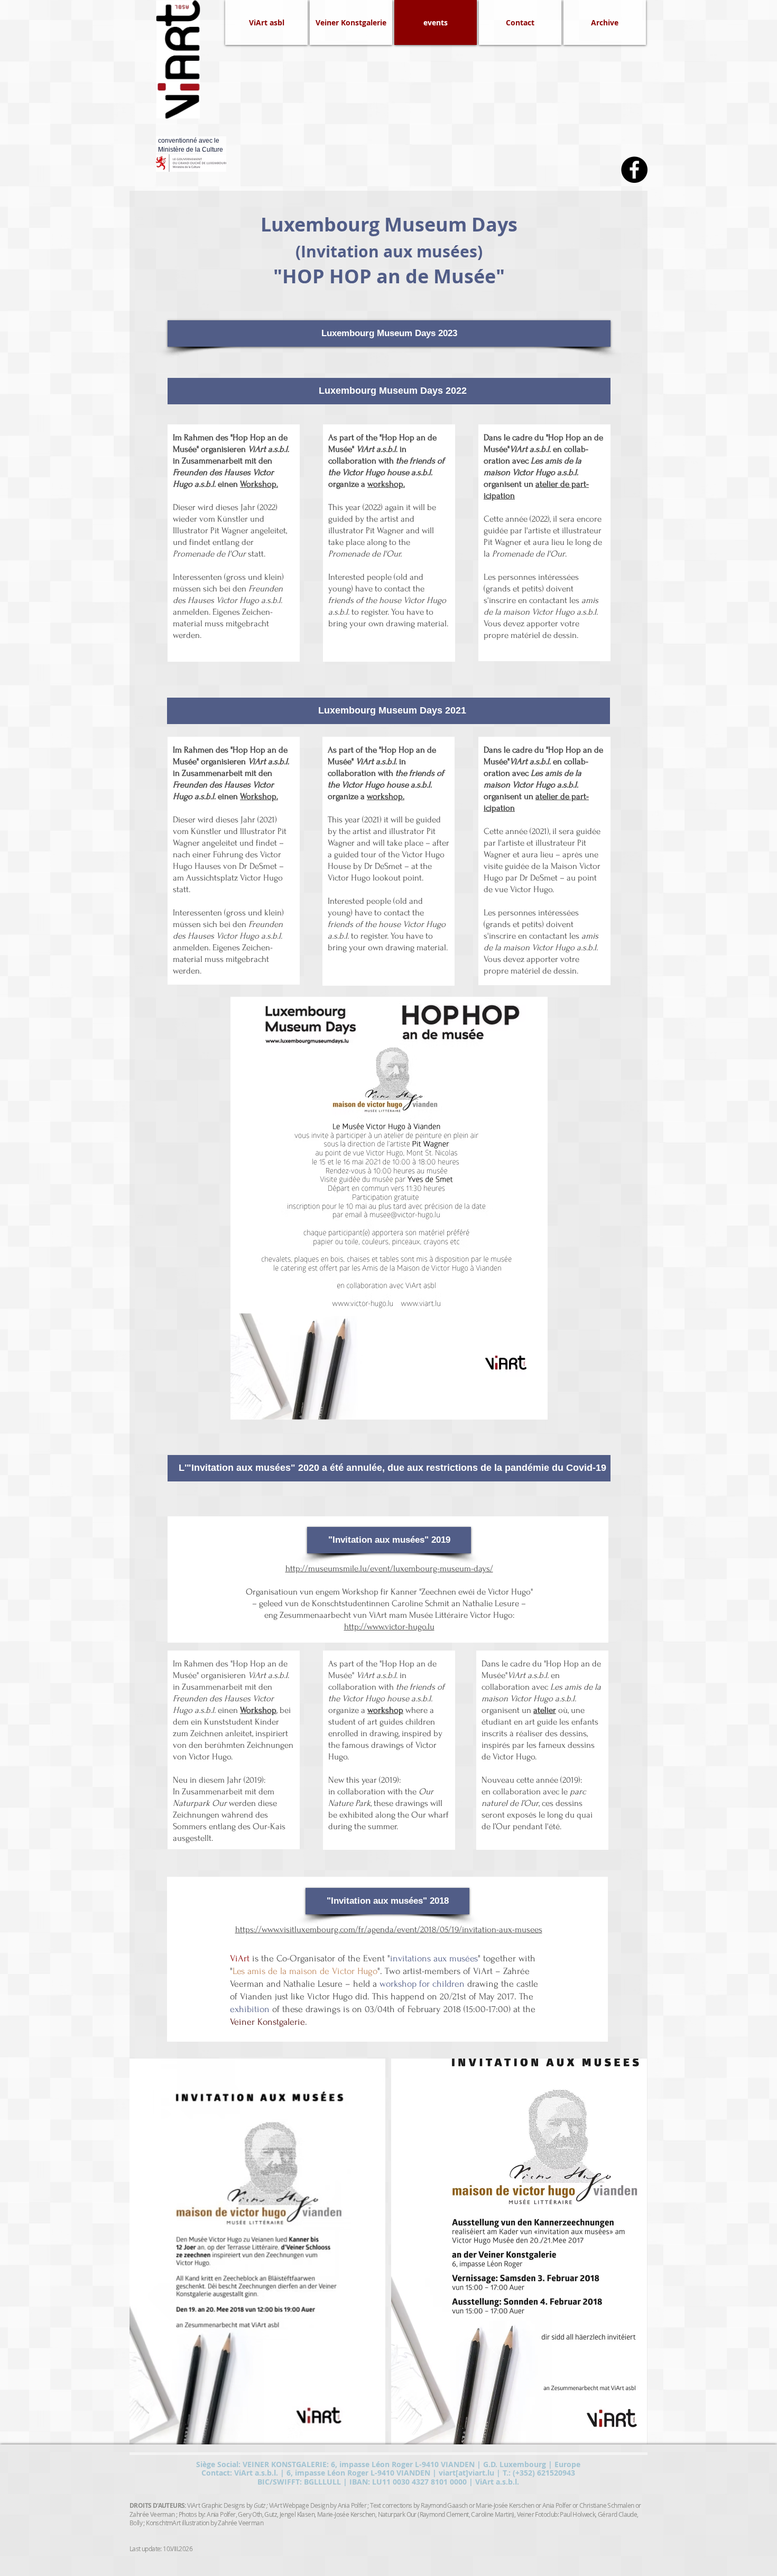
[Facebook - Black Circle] (634, 170)
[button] (605, 22)
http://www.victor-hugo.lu (389, 1627)
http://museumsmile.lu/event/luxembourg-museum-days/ (389, 1568)
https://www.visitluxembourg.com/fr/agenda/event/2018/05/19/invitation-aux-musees (389, 1929)
